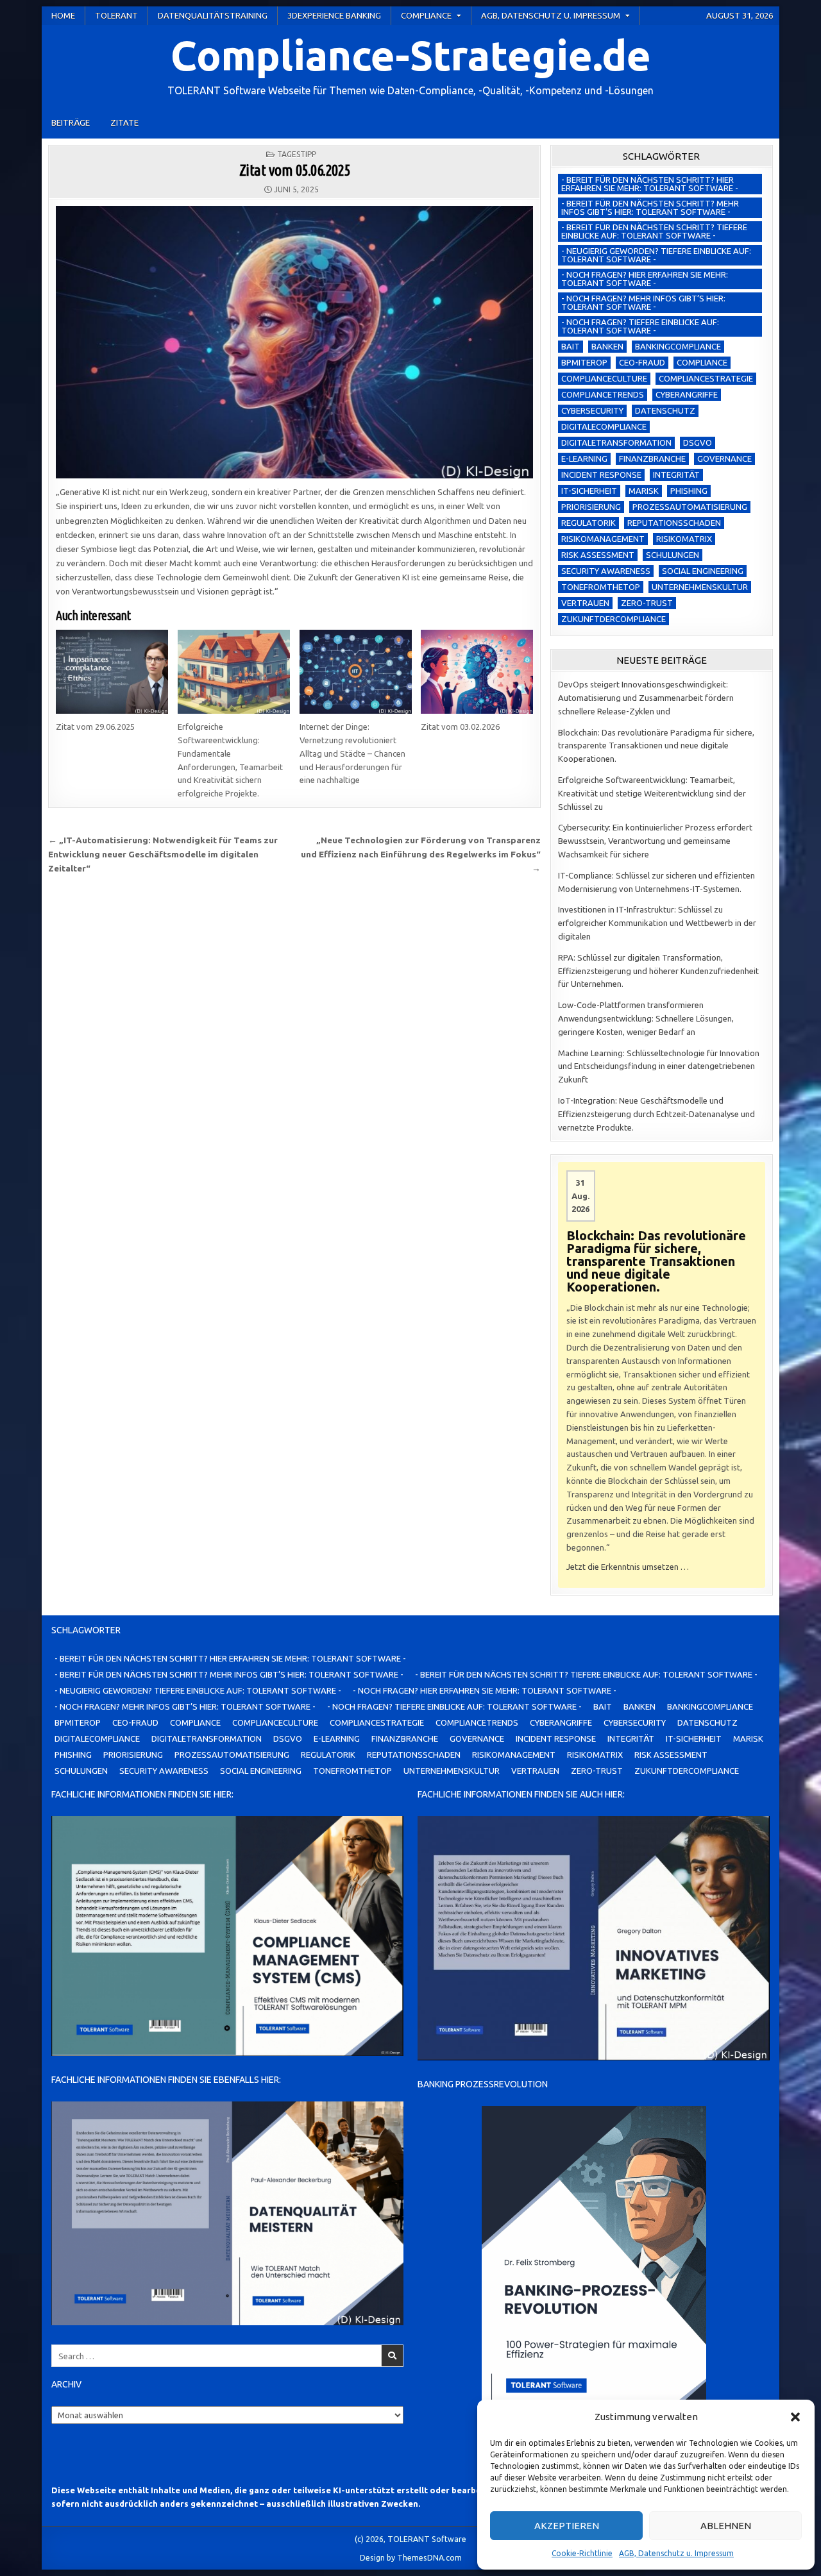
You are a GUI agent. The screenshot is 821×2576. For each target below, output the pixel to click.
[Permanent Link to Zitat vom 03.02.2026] (477, 672)
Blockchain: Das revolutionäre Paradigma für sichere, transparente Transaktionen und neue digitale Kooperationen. (656, 746)
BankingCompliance (678, 346)
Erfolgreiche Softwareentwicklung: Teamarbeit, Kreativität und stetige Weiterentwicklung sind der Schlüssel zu (652, 793)
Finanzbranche (652, 459)
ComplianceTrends (603, 394)
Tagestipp (297, 154)
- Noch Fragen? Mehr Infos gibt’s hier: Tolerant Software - (643, 302)
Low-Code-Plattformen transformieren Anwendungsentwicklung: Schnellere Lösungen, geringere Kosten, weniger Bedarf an (646, 1018)
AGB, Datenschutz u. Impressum (676, 2553)
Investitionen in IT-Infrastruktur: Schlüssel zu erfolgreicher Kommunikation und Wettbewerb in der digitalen (657, 923)
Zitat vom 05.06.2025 (295, 170)
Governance (724, 459)
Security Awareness (606, 571)
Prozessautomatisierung (690, 507)
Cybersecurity (592, 410)
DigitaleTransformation (616, 442)
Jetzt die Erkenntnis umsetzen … (628, 1567)
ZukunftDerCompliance (614, 619)
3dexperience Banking (334, 15)
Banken (607, 346)
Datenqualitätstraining (213, 15)
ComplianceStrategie (706, 378)
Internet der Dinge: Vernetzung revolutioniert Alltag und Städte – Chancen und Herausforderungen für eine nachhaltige (352, 753)
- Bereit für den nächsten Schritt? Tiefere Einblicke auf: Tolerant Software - (654, 231)
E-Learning (584, 459)
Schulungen (673, 555)
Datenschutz (665, 410)
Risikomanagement (603, 539)
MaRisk (644, 491)
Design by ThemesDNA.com (411, 2557)
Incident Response (601, 475)
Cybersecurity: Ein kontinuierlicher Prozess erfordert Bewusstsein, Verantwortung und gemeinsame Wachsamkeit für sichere (655, 841)
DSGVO (698, 442)
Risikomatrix (684, 539)
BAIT (571, 346)
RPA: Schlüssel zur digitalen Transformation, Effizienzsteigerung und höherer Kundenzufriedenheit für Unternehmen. (658, 971)
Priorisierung (591, 507)
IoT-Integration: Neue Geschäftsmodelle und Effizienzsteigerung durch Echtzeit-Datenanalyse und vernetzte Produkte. (656, 1114)
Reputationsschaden (674, 523)
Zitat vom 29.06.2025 (95, 727)
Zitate (124, 122)
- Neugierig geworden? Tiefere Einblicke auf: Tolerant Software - (656, 255)
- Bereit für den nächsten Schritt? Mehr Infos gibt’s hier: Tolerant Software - (650, 207)
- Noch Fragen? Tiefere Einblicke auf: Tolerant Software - (640, 326)
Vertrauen (585, 603)
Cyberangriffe (687, 394)
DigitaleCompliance (604, 426)
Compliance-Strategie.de (411, 55)
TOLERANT (116, 15)
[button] (795, 2417)
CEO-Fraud (642, 362)
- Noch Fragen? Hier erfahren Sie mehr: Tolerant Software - (645, 279)
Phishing (689, 491)
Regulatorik (588, 523)
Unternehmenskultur (700, 587)
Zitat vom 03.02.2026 (460, 727)
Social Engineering (703, 571)
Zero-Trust (647, 603)
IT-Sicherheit (589, 491)
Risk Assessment (598, 555)
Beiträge (71, 122)
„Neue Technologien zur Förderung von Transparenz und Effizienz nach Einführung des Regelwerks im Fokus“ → (421, 854)
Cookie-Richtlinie (582, 2553)
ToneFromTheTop (601, 587)
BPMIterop (584, 362)
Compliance (426, 15)
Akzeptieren (567, 2526)
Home (63, 15)
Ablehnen (726, 2526)
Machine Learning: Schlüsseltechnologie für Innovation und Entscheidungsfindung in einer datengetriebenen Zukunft (659, 1066)
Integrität (676, 475)
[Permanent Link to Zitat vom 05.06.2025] (294, 342)
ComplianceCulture (604, 378)
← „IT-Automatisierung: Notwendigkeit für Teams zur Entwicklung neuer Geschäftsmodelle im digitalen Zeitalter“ (163, 854)
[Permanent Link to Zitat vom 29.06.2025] (112, 672)
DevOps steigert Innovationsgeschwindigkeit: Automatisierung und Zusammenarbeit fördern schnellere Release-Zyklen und (646, 698)
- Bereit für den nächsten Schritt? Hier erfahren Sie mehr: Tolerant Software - (650, 184)
